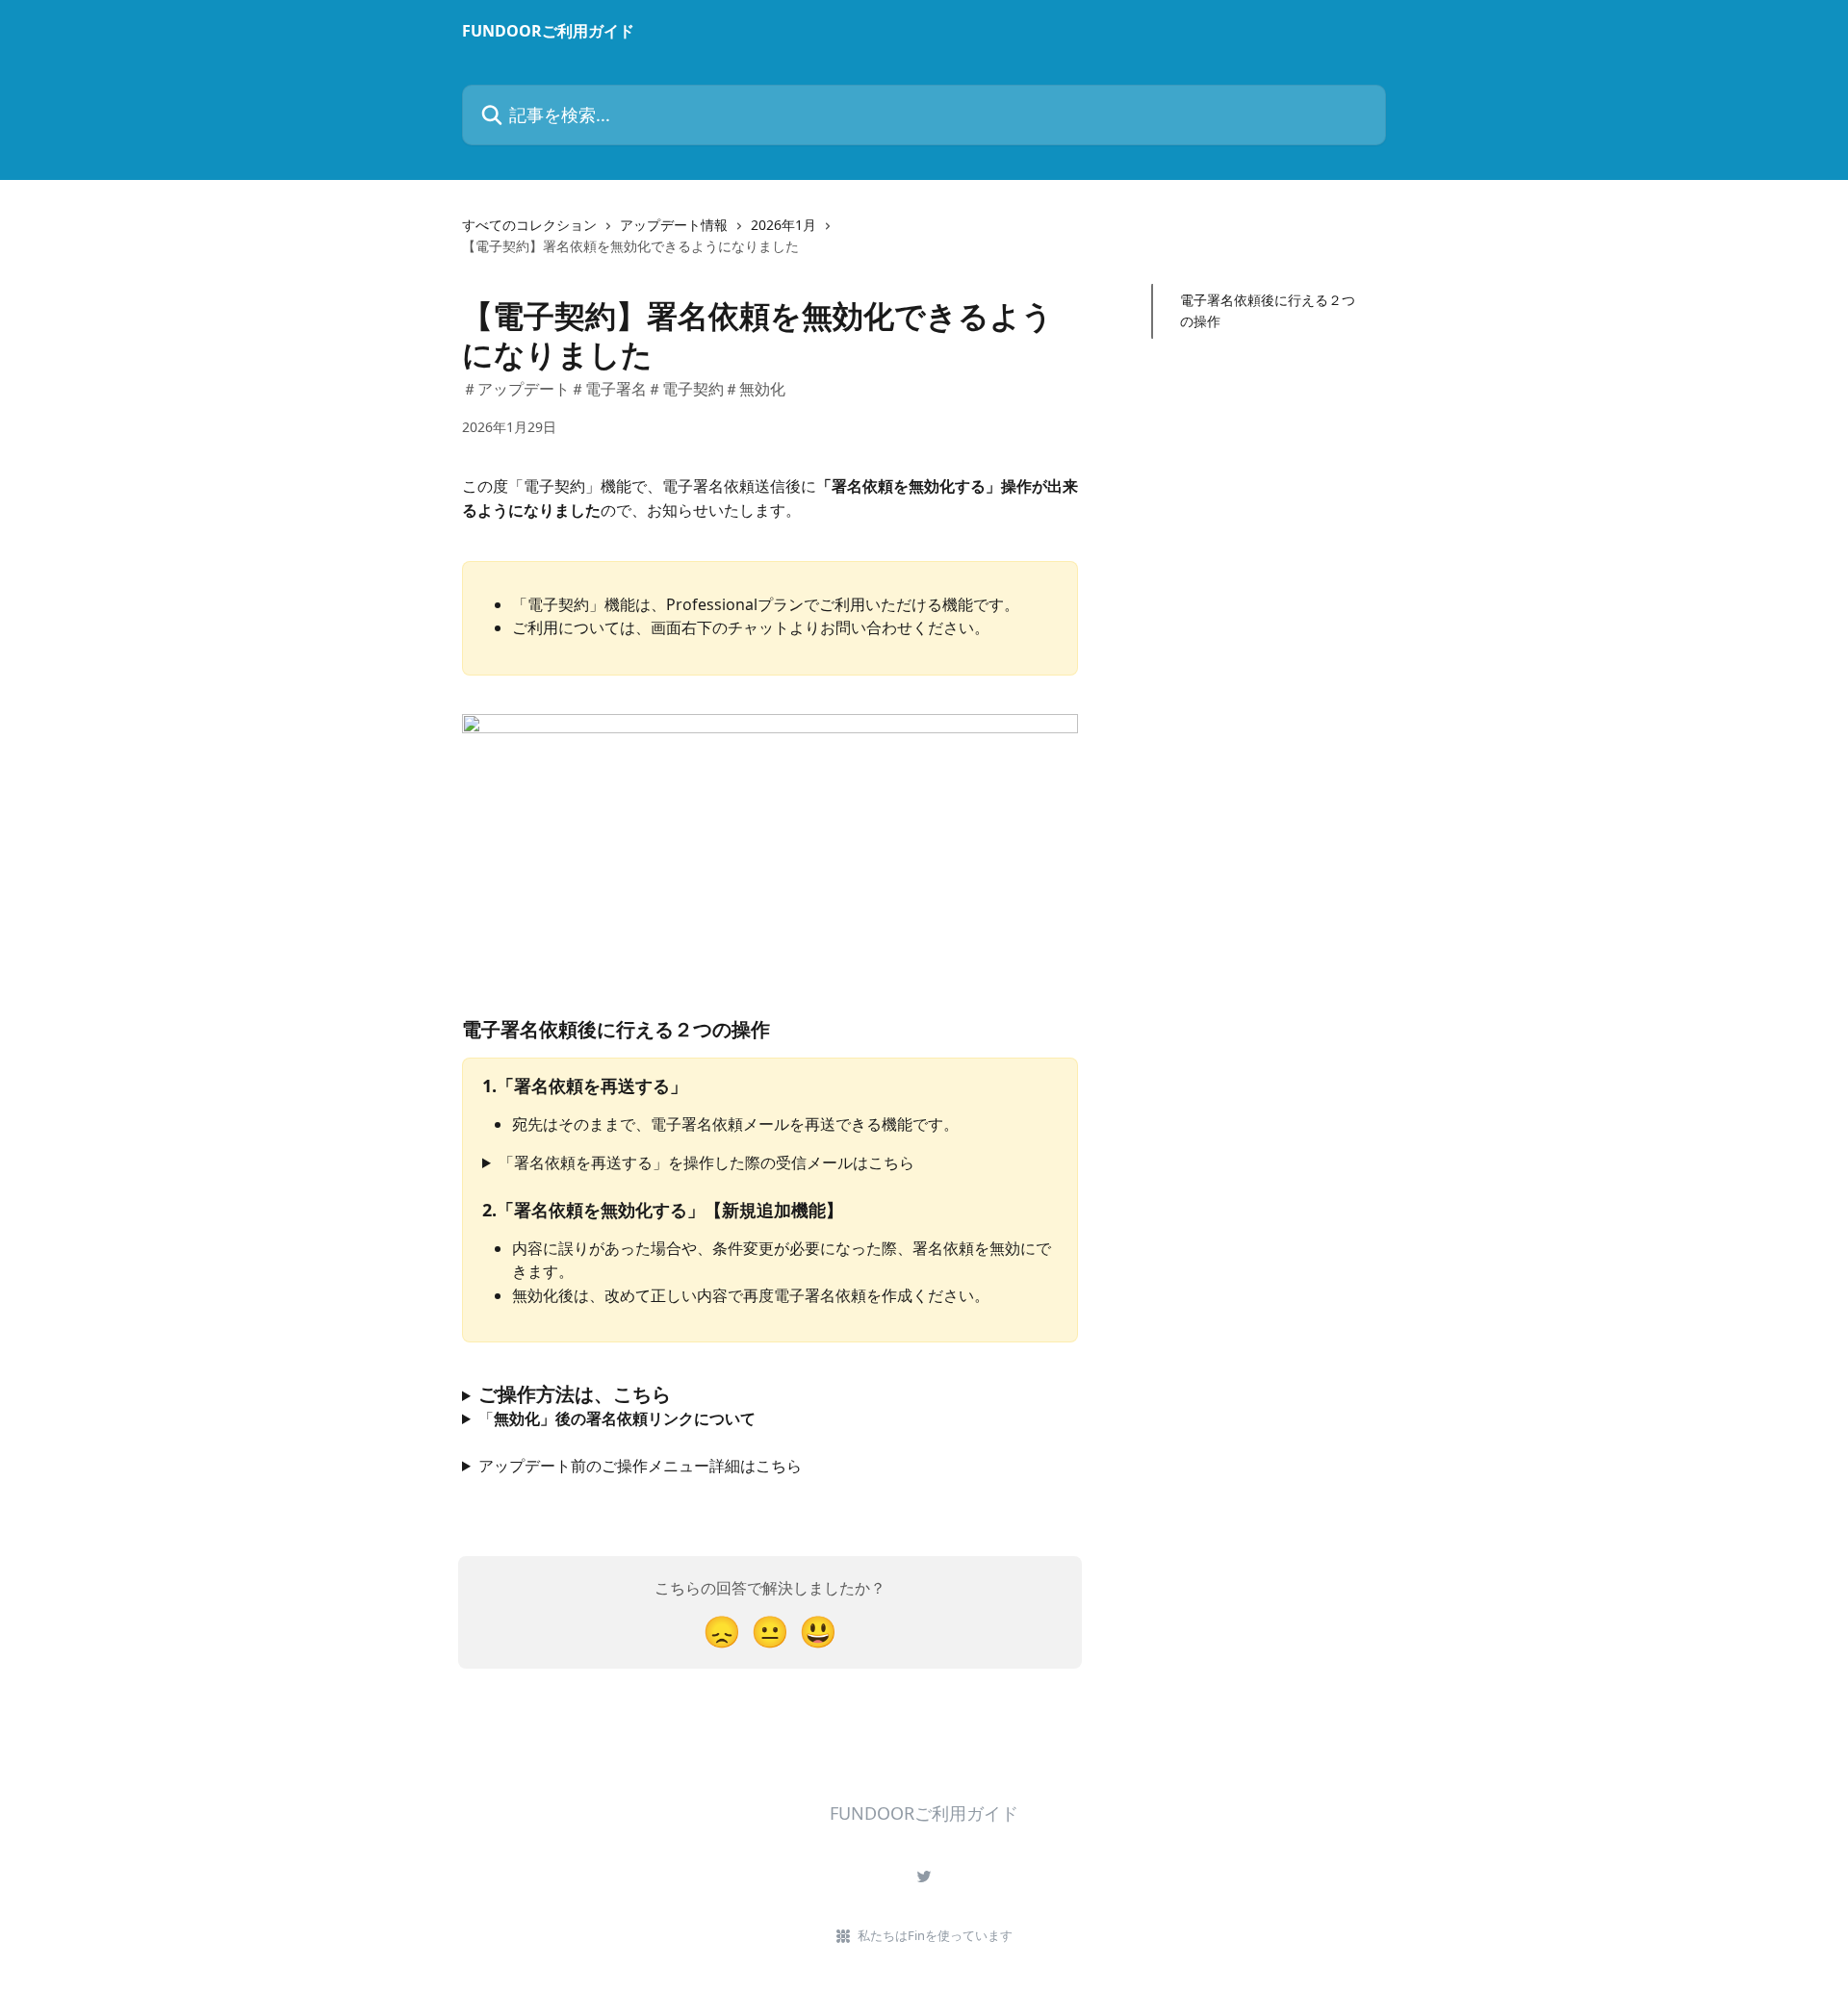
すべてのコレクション (529, 225)
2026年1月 (783, 225)
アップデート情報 (674, 225)
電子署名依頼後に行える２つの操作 (1268, 310)
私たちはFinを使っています (935, 1935)
